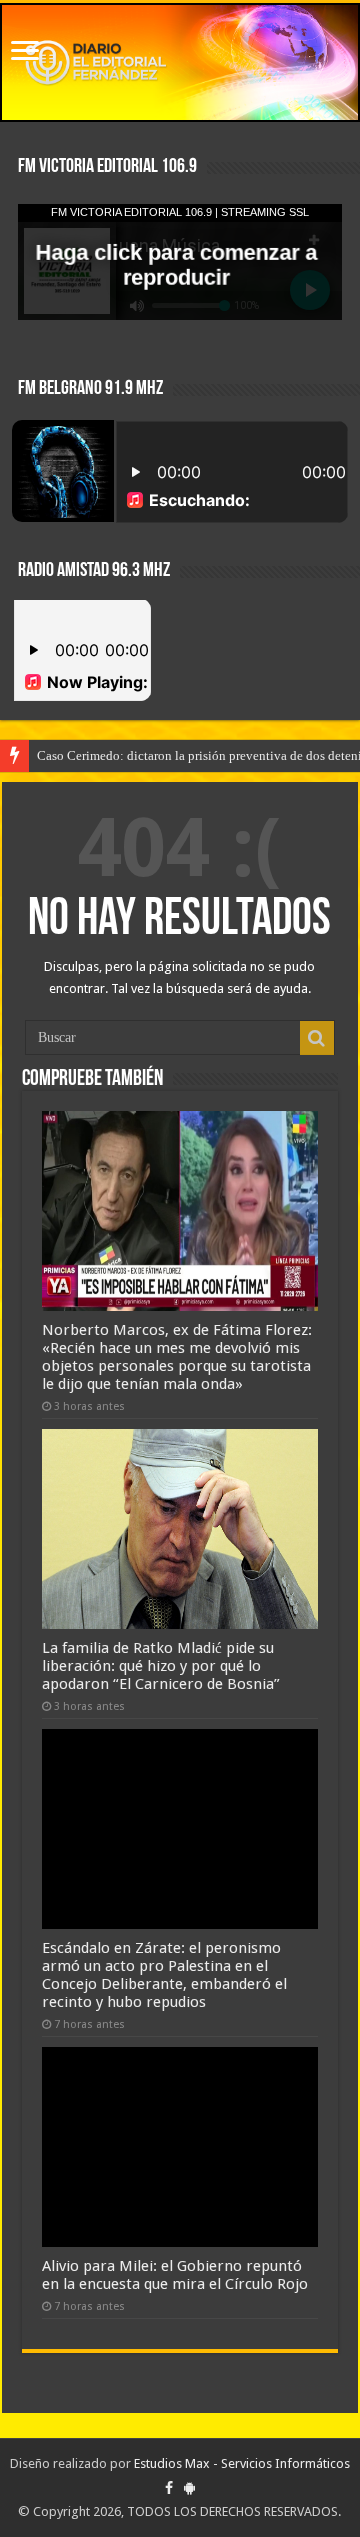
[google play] (189, 2488)
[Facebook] (169, 2488)
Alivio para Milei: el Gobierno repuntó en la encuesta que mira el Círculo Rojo (175, 2275)
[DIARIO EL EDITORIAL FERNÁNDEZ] (180, 62)
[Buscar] (317, 1038)
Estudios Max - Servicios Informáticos (242, 2463)
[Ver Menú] (25, 52)
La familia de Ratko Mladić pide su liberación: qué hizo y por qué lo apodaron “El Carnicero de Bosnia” (161, 1666)
